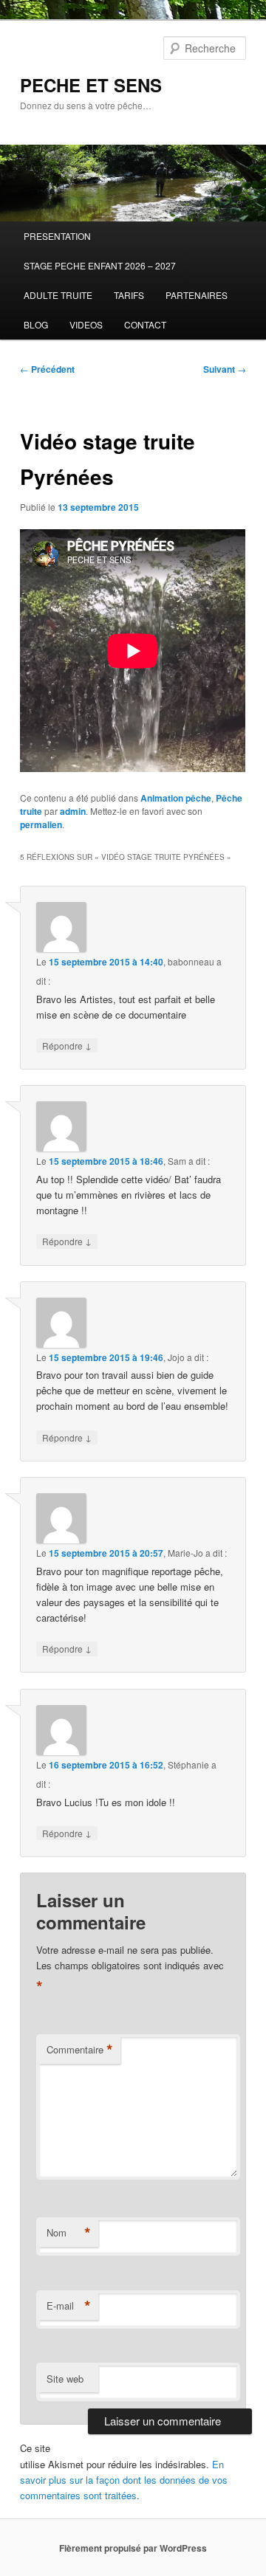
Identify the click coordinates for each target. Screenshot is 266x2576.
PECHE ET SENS (91, 85)
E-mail (69, 2306)
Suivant (225, 369)
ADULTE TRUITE (58, 295)
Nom (69, 2233)
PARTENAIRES (197, 295)
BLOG (36, 324)
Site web (65, 2379)
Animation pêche (176, 798)
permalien (41, 824)
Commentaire (80, 2050)
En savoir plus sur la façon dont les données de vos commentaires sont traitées (124, 2480)
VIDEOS (86, 324)
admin (73, 811)
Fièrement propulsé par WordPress (133, 2548)
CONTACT (145, 324)
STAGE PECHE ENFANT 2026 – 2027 (100, 265)
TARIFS (129, 295)
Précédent (47, 369)
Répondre (67, 1045)
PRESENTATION (57, 236)
